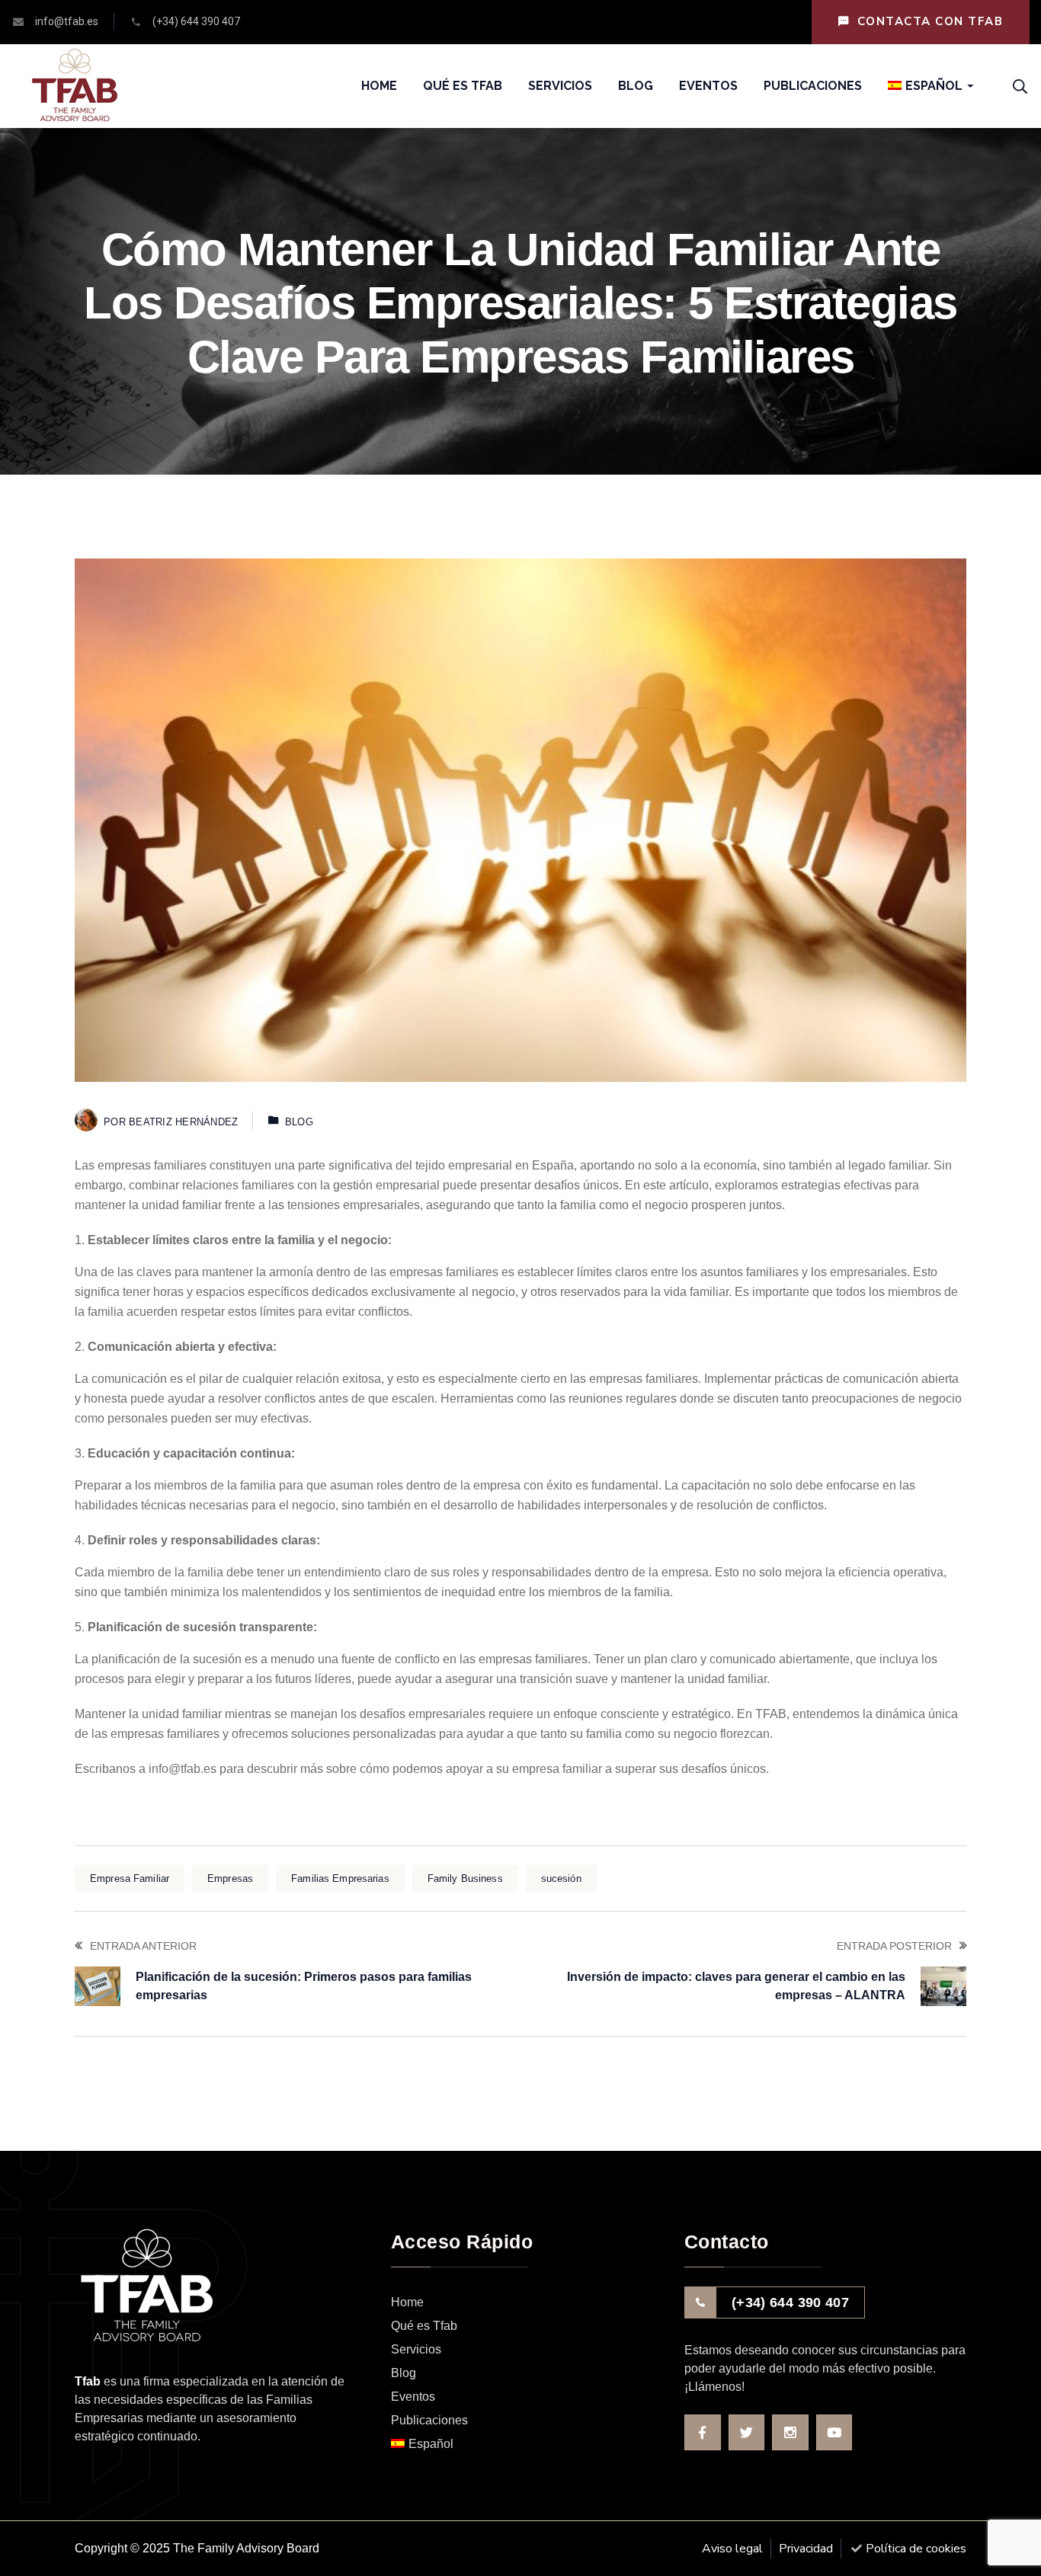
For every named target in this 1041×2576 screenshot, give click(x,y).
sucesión (561, 1878)
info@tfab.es (183, 1769)
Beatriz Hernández (183, 1122)
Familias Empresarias (340, 1878)
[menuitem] (925, 86)
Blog (299, 1122)
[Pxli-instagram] (790, 2433)
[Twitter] (747, 2433)
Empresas (230, 1878)
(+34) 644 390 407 (790, 2302)
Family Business (465, 1878)
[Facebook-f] (703, 2433)
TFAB (771, 1714)
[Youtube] (834, 2433)
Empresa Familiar (130, 1878)
